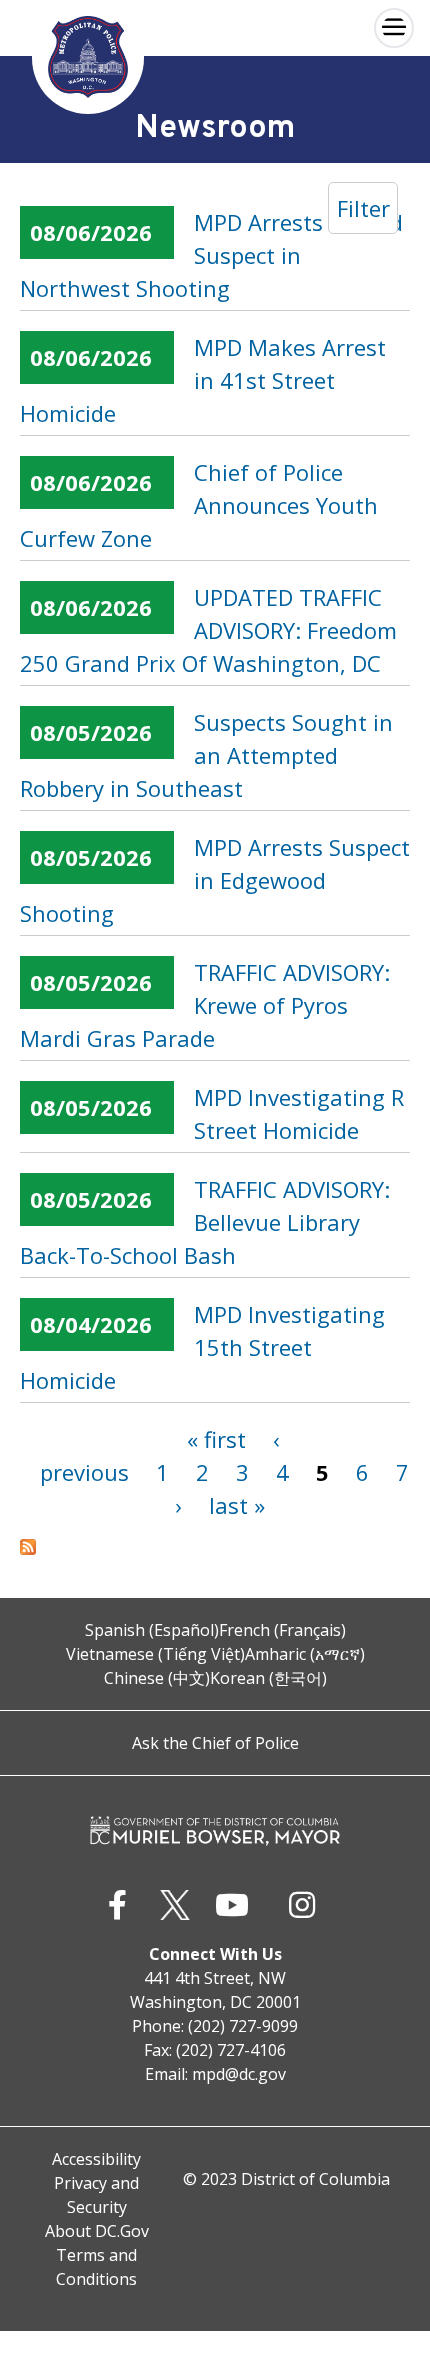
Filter (363, 208)
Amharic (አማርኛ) (305, 1654)
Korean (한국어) (268, 1678)
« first (216, 1439)
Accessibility (96, 2159)
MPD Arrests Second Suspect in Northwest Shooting (211, 255)
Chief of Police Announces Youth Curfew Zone (199, 505)
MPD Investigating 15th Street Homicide (202, 1347)
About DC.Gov (97, 2231)
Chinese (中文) (157, 1678)
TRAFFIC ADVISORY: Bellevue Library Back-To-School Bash (205, 1222)
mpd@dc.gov (239, 2074)
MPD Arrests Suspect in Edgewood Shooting (215, 880)
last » (237, 1505)
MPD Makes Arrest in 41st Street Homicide (203, 380)
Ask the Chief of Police (215, 1743)
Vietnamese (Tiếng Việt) (155, 1654)
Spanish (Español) (152, 1630)
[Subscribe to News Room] (215, 1547)
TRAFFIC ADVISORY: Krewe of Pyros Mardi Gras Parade (205, 1005)
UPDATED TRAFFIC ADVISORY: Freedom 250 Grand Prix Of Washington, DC (208, 630)
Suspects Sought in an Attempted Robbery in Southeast (206, 755)
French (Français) (282, 1630)
